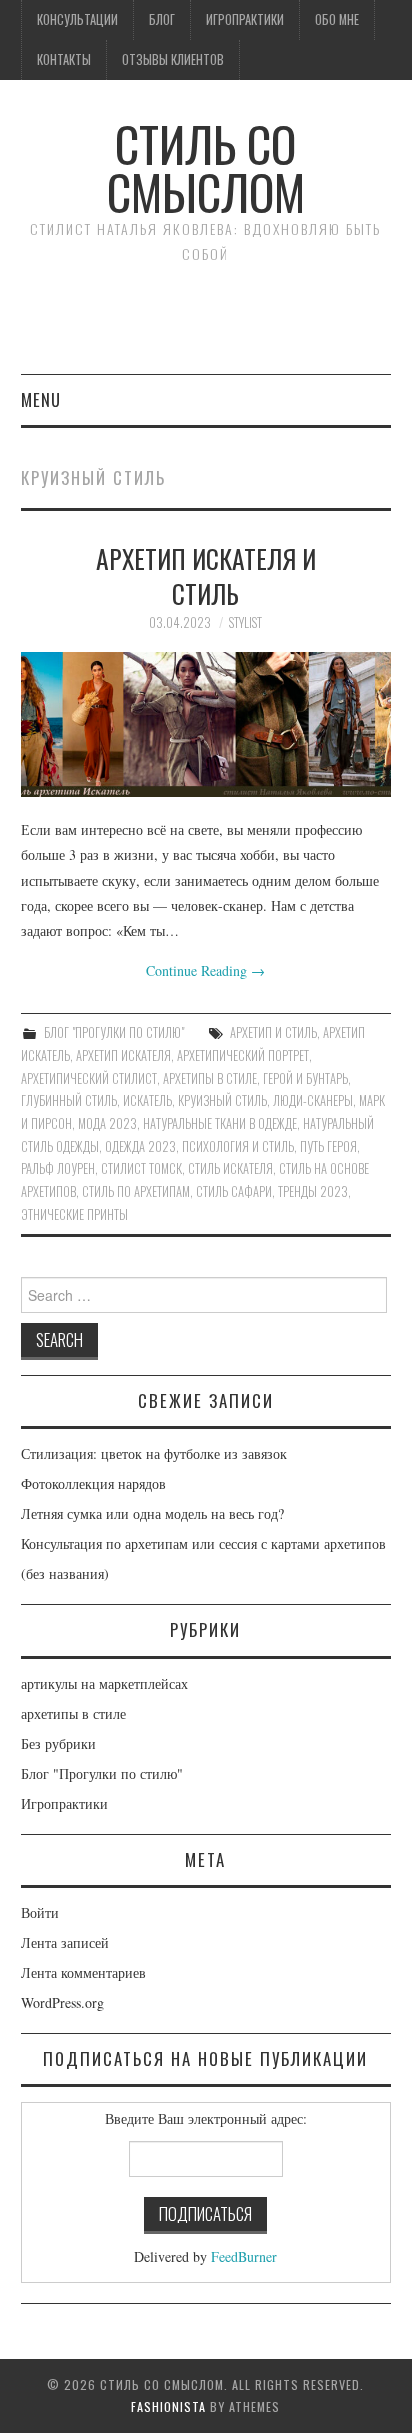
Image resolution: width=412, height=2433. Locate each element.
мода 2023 (107, 1123)
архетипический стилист (89, 1078)
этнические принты (74, 1214)
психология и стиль (238, 1146)
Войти (40, 1912)
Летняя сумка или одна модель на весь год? (152, 1513)
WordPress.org (62, 2002)
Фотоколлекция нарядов (93, 1483)
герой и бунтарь (305, 1078)
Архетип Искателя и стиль (206, 576)
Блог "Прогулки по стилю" (114, 1032)
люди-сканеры (313, 1100)
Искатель (147, 1100)
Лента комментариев (83, 1972)
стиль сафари (234, 1191)
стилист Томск (141, 1168)
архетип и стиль (273, 1032)
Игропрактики (245, 19)
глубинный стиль (69, 1100)
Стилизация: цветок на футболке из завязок (154, 1453)
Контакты (64, 59)
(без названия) (65, 1573)
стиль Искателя (230, 1168)
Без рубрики (58, 1743)
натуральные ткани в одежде (220, 1123)
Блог (162, 19)
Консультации (77, 19)
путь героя (328, 1146)
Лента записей (65, 1942)
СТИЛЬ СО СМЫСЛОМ (206, 167)
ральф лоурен (58, 1168)
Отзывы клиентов (173, 59)
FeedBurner (244, 2256)
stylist (245, 622)
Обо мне (337, 19)
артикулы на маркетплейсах (104, 1683)
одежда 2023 (140, 1146)
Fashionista (168, 2406)
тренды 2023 (313, 1191)
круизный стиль (222, 1100)
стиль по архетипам (136, 1191)
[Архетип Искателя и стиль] (206, 724)
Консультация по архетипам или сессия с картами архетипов (203, 1543)
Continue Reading (205, 970)
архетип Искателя (123, 1055)
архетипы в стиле (210, 1078)
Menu (41, 399)
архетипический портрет (243, 1055)
